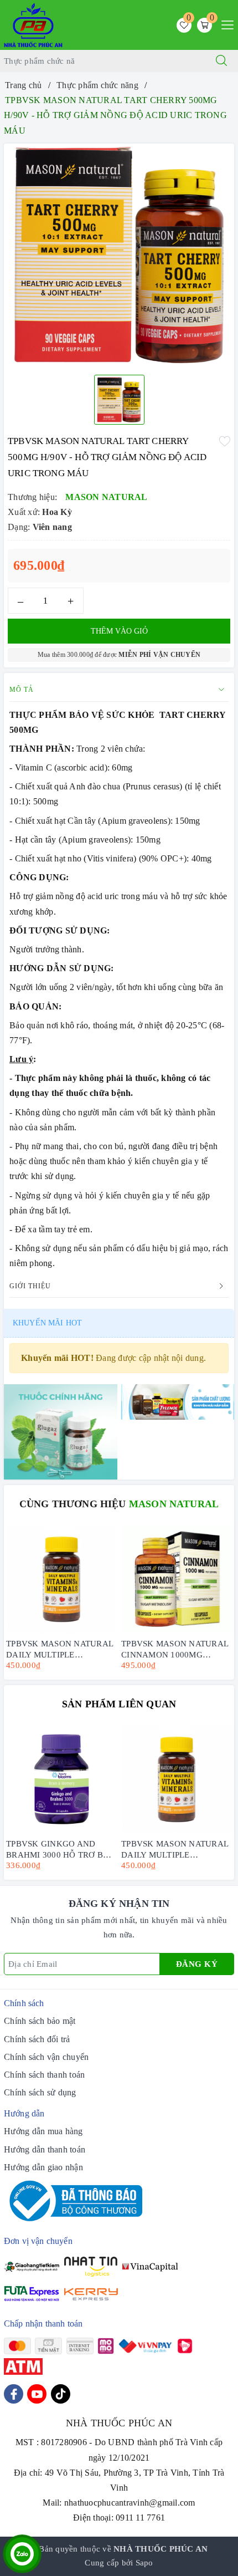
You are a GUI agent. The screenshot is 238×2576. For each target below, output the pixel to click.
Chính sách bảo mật (40, 2021)
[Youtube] (37, 2394)
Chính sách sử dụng (40, 2092)
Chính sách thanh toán (44, 2075)
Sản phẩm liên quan (119, 1704)
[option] (119, 255)
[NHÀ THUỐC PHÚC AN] (33, 24)
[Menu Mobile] (224, 24)
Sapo (144, 2563)
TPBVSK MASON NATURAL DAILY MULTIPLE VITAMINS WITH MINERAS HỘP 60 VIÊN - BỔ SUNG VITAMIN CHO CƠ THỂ (59, 1648)
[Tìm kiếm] (221, 61)
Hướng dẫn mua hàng (43, 2131)
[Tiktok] (61, 2394)
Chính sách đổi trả (37, 2039)
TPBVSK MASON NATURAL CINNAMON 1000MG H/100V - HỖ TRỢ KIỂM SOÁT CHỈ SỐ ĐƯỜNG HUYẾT (175, 1648)
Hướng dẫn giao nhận (43, 2167)
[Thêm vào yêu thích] (225, 440)
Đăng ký (197, 1964)
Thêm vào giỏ (119, 631)
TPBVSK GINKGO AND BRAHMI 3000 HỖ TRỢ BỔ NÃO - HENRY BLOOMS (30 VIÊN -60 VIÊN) (59, 1848)
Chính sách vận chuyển (46, 2057)
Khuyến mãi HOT (47, 1323)
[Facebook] (14, 2394)
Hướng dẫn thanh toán (45, 2149)
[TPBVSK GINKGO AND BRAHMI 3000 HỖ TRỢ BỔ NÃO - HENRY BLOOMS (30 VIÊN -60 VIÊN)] (61, 1779)
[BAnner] (61, 1431)
